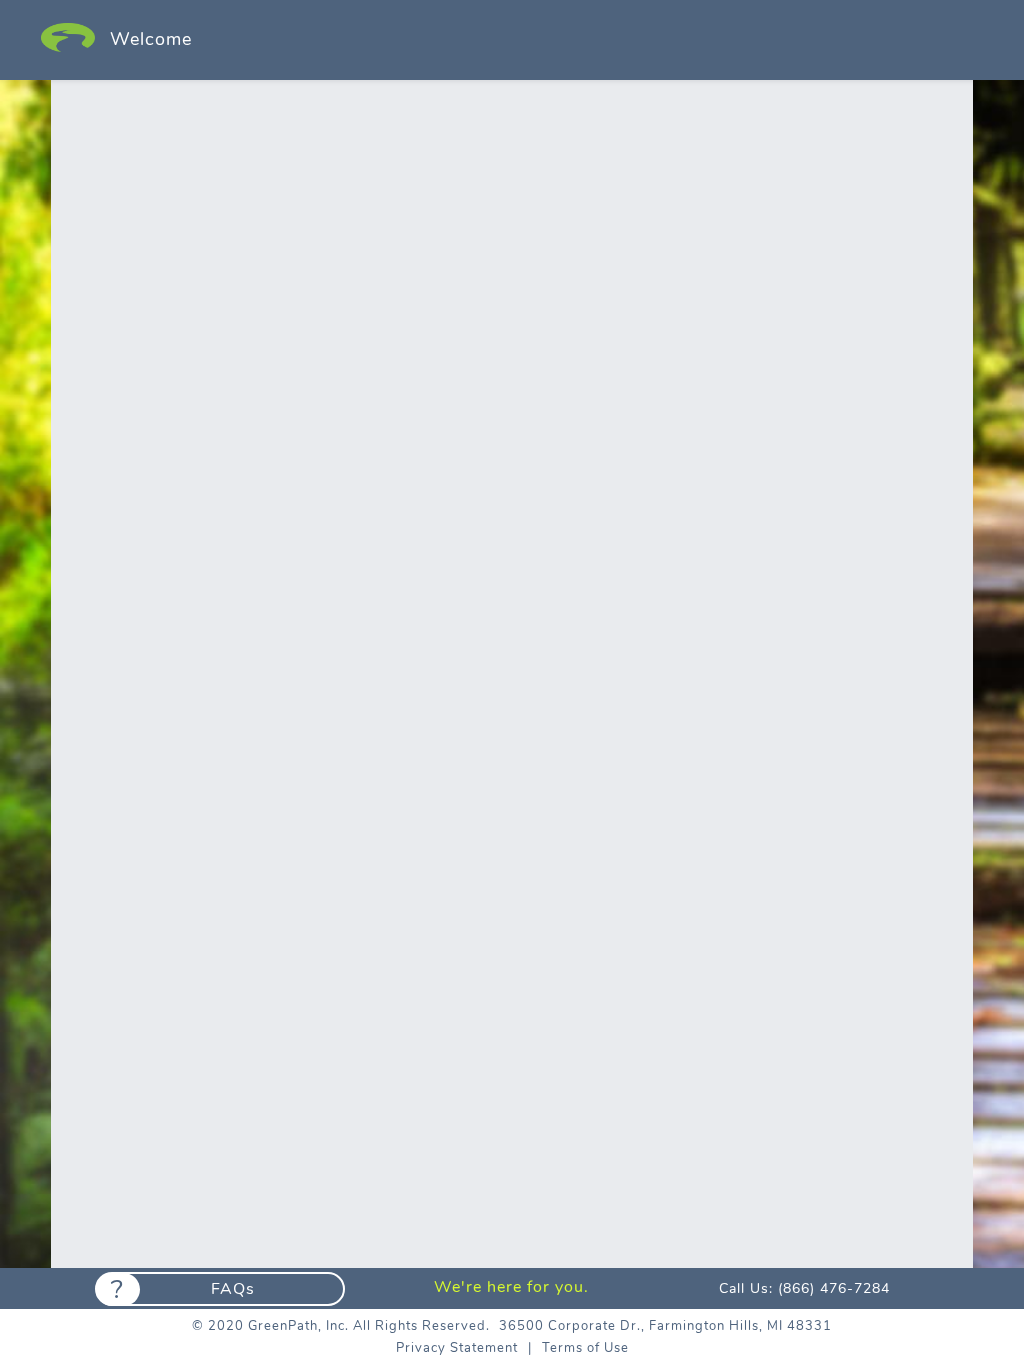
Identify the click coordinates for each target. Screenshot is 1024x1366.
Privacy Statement (457, 1348)
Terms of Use (585, 1348)
